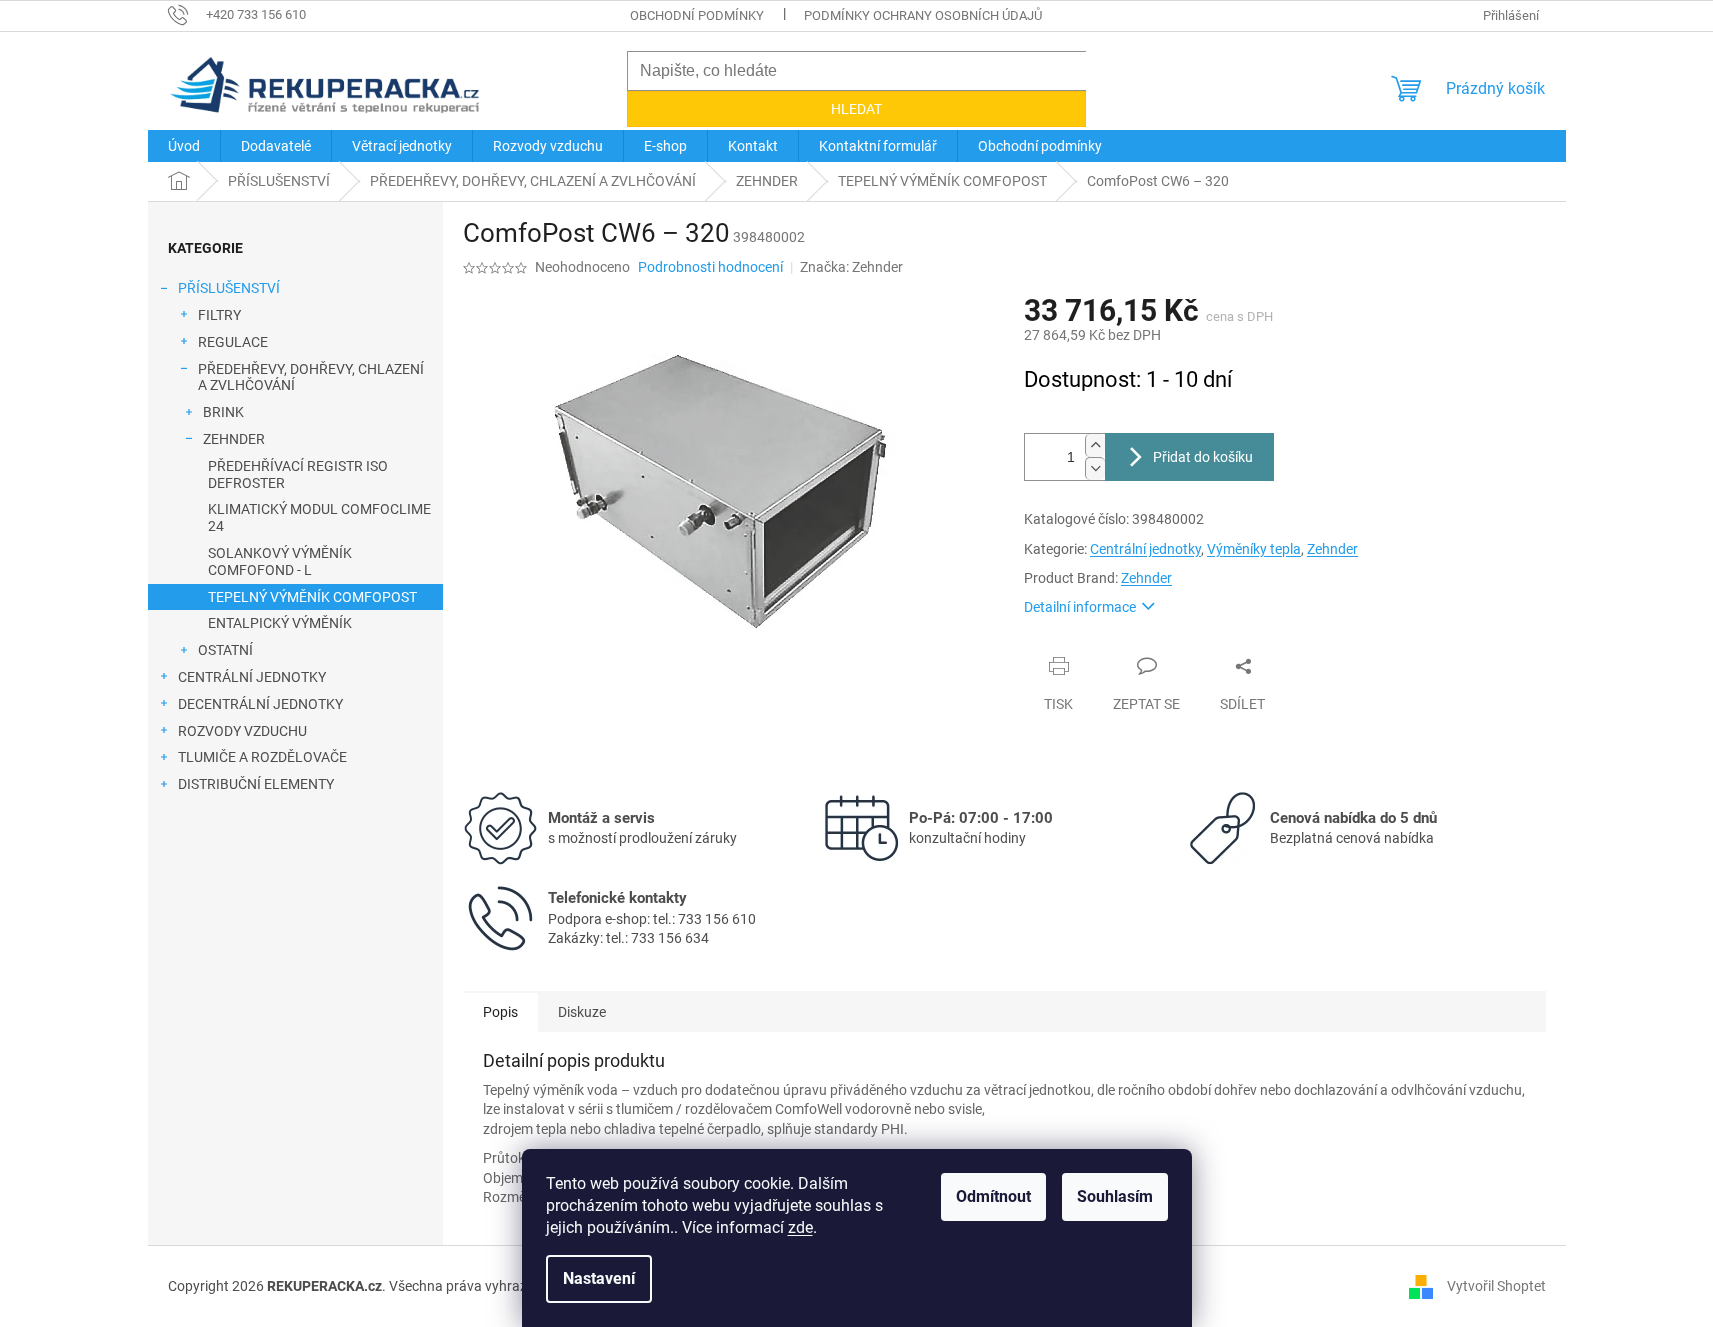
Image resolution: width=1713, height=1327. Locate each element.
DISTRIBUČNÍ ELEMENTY (256, 784)
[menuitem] (184, 146)
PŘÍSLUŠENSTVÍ (229, 288)
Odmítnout (993, 1196)
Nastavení (599, 1278)
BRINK (223, 412)
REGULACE (233, 342)
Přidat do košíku (1203, 457)
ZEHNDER (234, 439)
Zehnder (1332, 549)
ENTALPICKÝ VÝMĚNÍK (280, 623)
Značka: (851, 267)
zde (800, 1227)
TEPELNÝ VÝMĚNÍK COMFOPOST (312, 597)
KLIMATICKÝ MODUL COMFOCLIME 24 (319, 517)
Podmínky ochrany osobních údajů (923, 15)
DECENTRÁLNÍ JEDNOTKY (260, 704)
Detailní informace (1080, 607)
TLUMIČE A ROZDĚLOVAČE (262, 757)
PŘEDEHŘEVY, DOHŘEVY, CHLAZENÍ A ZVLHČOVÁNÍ (311, 377)
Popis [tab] (500, 1012)
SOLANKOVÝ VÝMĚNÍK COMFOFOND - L (280, 561)
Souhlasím (1115, 1196)
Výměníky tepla (1254, 549)
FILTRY (219, 315)
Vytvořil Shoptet (1496, 1286)
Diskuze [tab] (582, 1012)
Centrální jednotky (1145, 549)
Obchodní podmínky (697, 15)
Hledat (856, 109)
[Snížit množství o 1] (1095, 468)
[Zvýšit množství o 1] (1095, 445)
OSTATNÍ (225, 650)
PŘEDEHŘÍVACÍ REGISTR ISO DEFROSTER (298, 474)
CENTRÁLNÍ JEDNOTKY (252, 677)
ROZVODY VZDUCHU (242, 731)
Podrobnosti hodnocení (710, 267)
